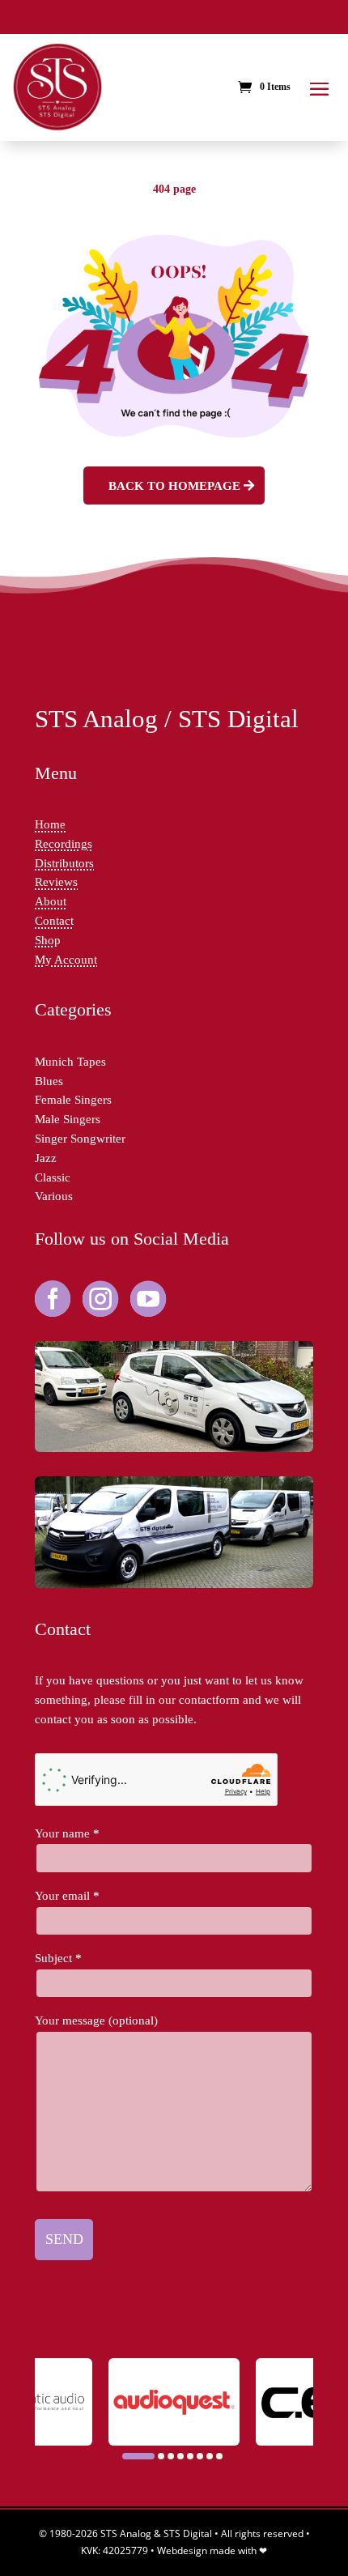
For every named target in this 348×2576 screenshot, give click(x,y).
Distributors (64, 863)
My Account (66, 959)
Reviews (56, 881)
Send (64, 2239)
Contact (54, 920)
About (51, 901)
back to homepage (174, 485)
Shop (48, 940)
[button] (138, 2456)
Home (50, 824)
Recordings (64, 843)
